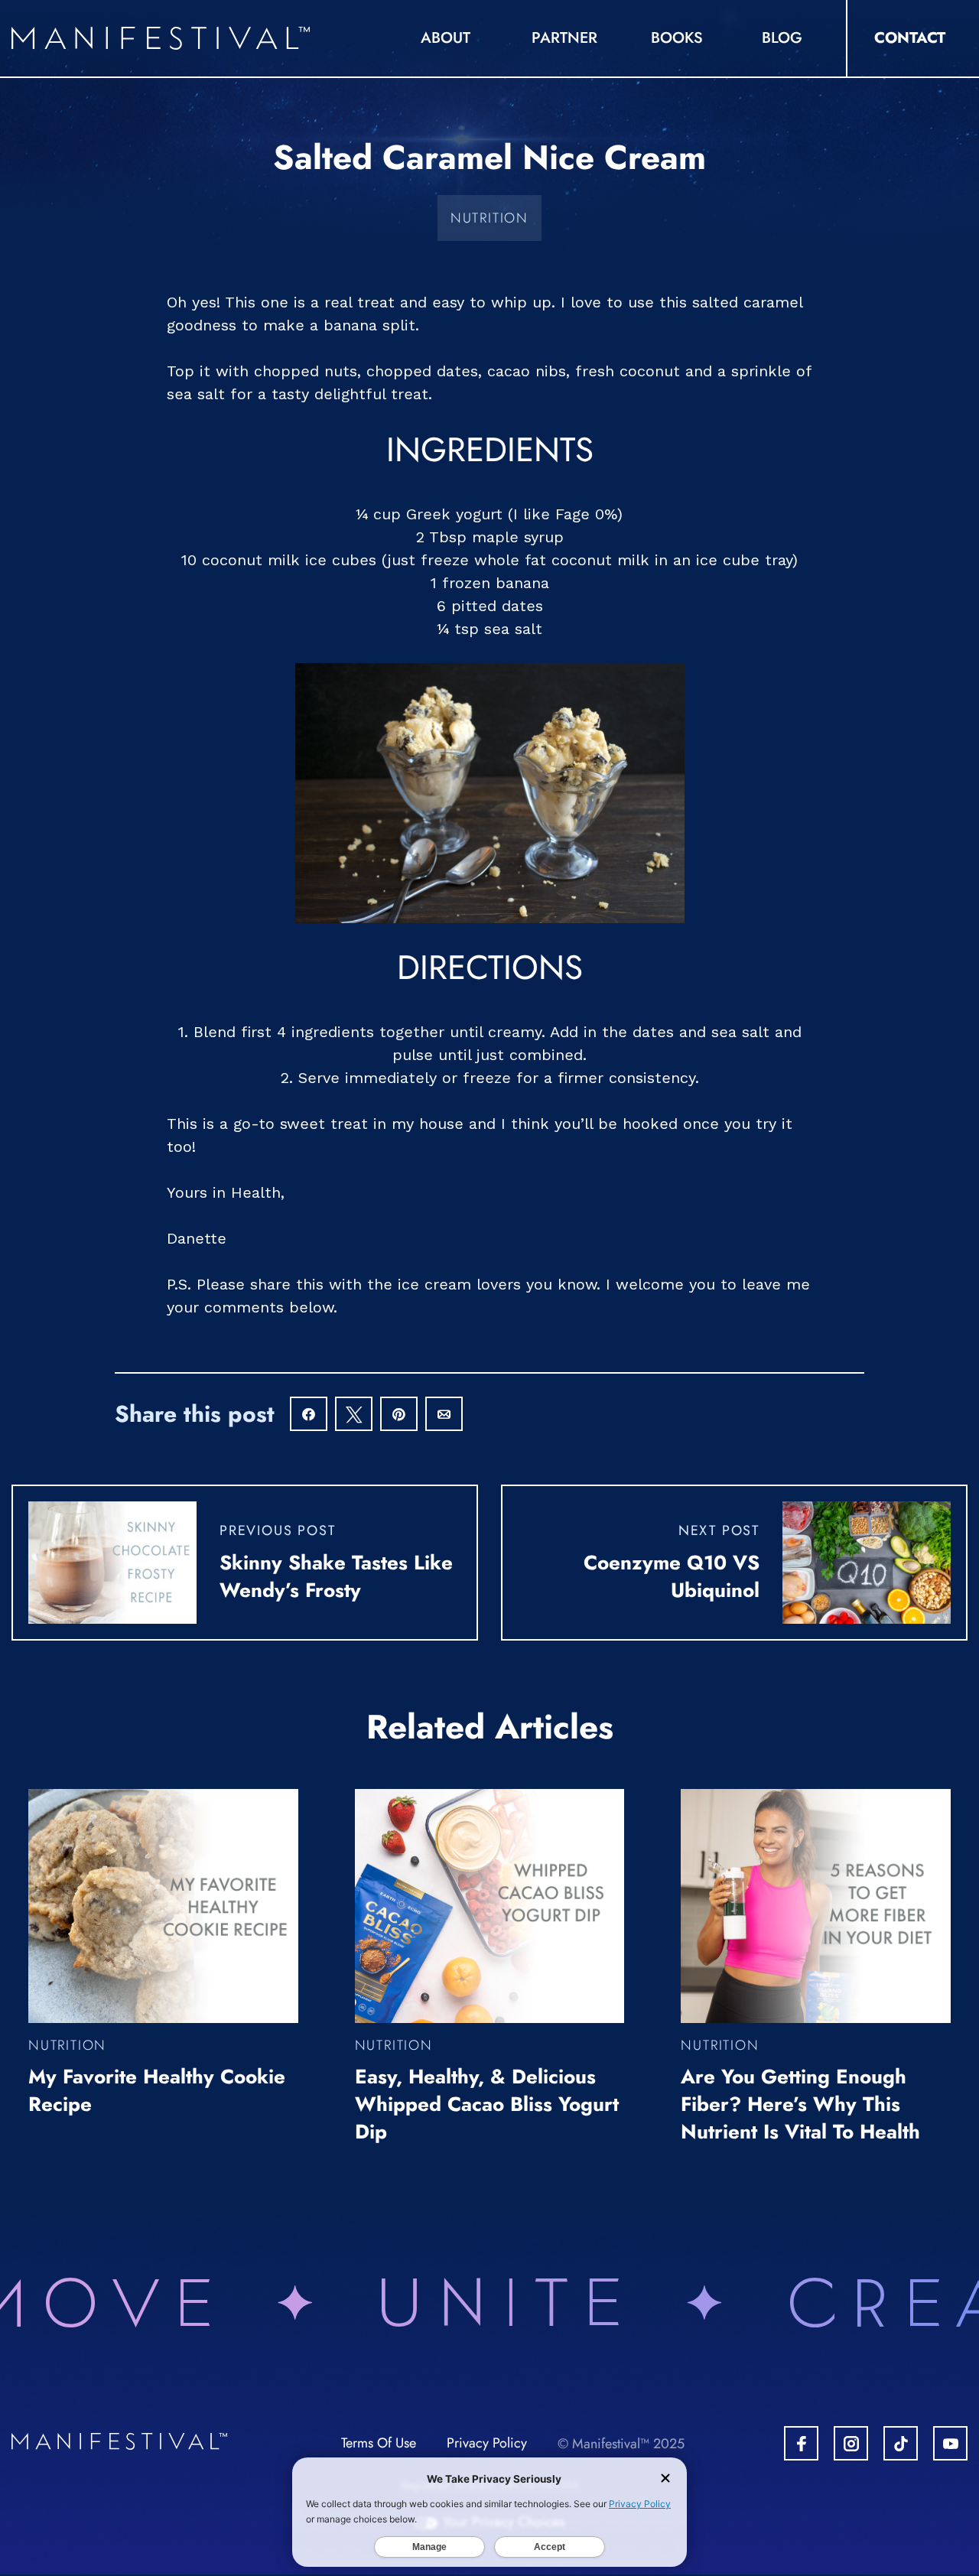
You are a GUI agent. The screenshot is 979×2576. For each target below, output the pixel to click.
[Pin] (399, 1415)
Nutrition (489, 218)
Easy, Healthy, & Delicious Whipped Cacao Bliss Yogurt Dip (487, 2104)
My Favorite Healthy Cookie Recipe (157, 2090)
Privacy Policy (487, 2443)
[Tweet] (354, 1415)
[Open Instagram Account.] (851, 2443)
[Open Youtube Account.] (950, 2443)
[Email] (444, 1415)
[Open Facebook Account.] (801, 2443)
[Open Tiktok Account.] (901, 2443)
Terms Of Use (379, 2443)
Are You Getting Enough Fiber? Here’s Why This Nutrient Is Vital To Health (800, 2104)
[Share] (309, 1415)
